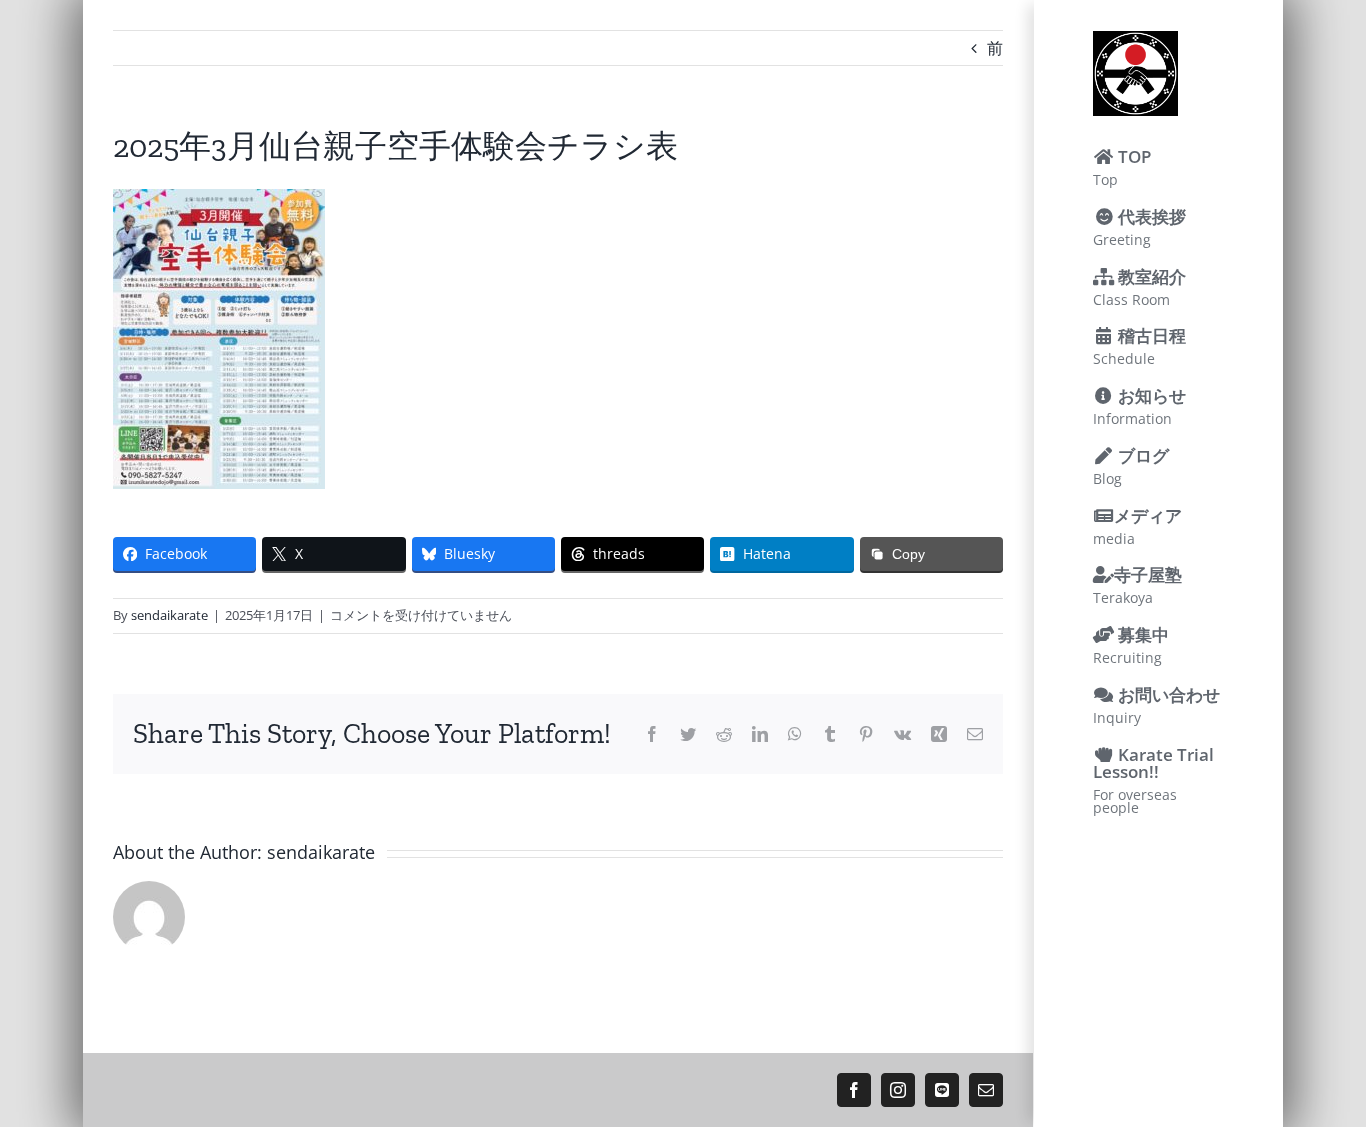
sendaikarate (169, 615)
